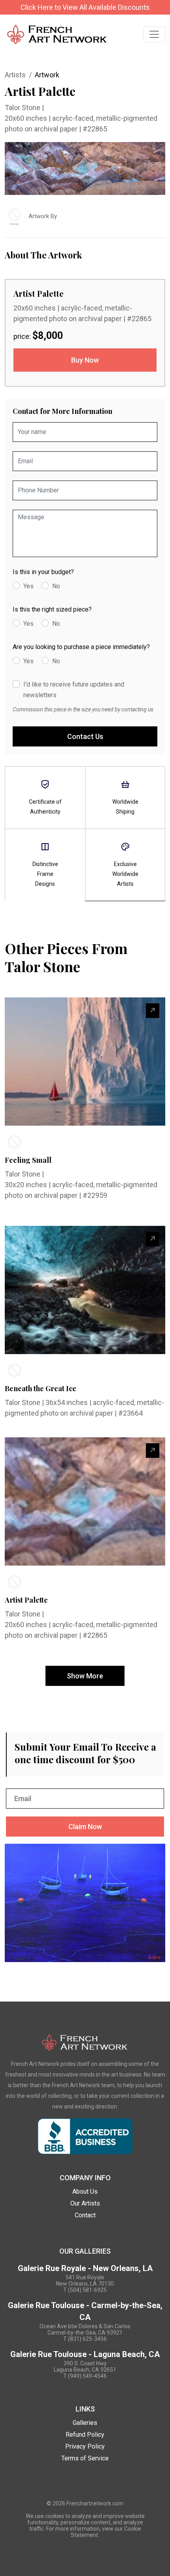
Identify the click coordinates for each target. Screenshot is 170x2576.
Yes (28, 586)
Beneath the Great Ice (41, 1388)
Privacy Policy (85, 2446)
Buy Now (85, 360)
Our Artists (85, 2203)
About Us (85, 2192)
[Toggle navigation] (154, 34)
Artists (15, 75)
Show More (85, 1676)
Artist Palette (26, 1600)
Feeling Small (28, 1160)
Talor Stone (23, 108)
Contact (85, 2215)
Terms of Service (85, 2458)
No (56, 586)
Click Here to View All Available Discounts (85, 7)
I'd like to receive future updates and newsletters (74, 690)
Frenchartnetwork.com (95, 2503)
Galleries (85, 2423)
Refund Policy (85, 2435)
